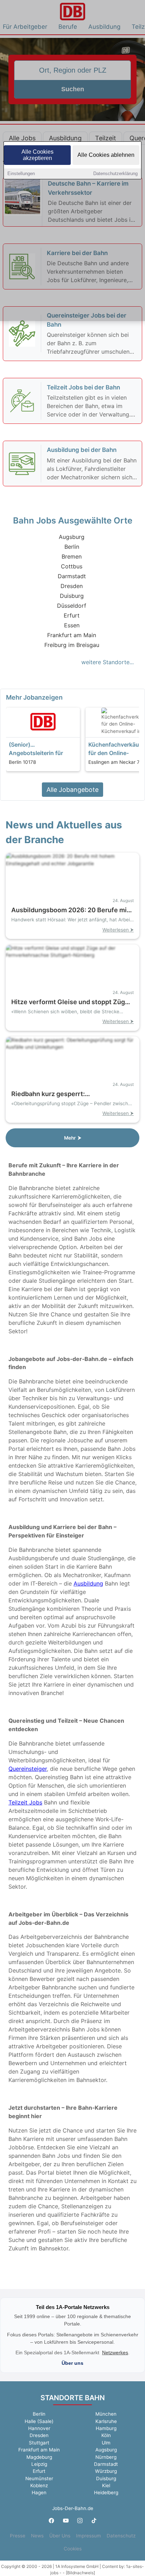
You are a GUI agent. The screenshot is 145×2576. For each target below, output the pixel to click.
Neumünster (39, 2478)
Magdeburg (39, 2457)
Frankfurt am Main (72, 635)
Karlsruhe (106, 2421)
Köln (106, 2435)
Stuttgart (39, 2443)
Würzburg (106, 2471)
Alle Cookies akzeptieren (37, 155)
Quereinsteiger (28, 1769)
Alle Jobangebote (72, 790)
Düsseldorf (72, 606)
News (37, 2536)
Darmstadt (72, 576)
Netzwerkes (115, 2353)
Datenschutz (121, 2536)
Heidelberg (106, 2492)
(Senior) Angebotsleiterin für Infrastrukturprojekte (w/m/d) (37, 749)
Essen (72, 625)
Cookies (73, 2549)
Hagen (39, 2492)
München (106, 2414)
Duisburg (72, 596)
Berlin (72, 547)
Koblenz (39, 2485)
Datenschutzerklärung (115, 173)
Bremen (72, 556)
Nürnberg (106, 2457)
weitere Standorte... (108, 662)
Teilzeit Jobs (25, 1802)
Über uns (72, 2363)
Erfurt (72, 615)
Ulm (106, 2443)
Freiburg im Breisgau (72, 645)
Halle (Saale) (39, 2421)
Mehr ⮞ (73, 1138)
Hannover (39, 2428)
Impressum (89, 2536)
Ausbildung (88, 1583)
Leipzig (39, 2464)
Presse (18, 2536)
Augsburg (72, 537)
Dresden (72, 586)
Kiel (106, 2485)
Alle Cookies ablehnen (106, 155)
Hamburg (106, 2428)
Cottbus (72, 566)
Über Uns (60, 2536)
